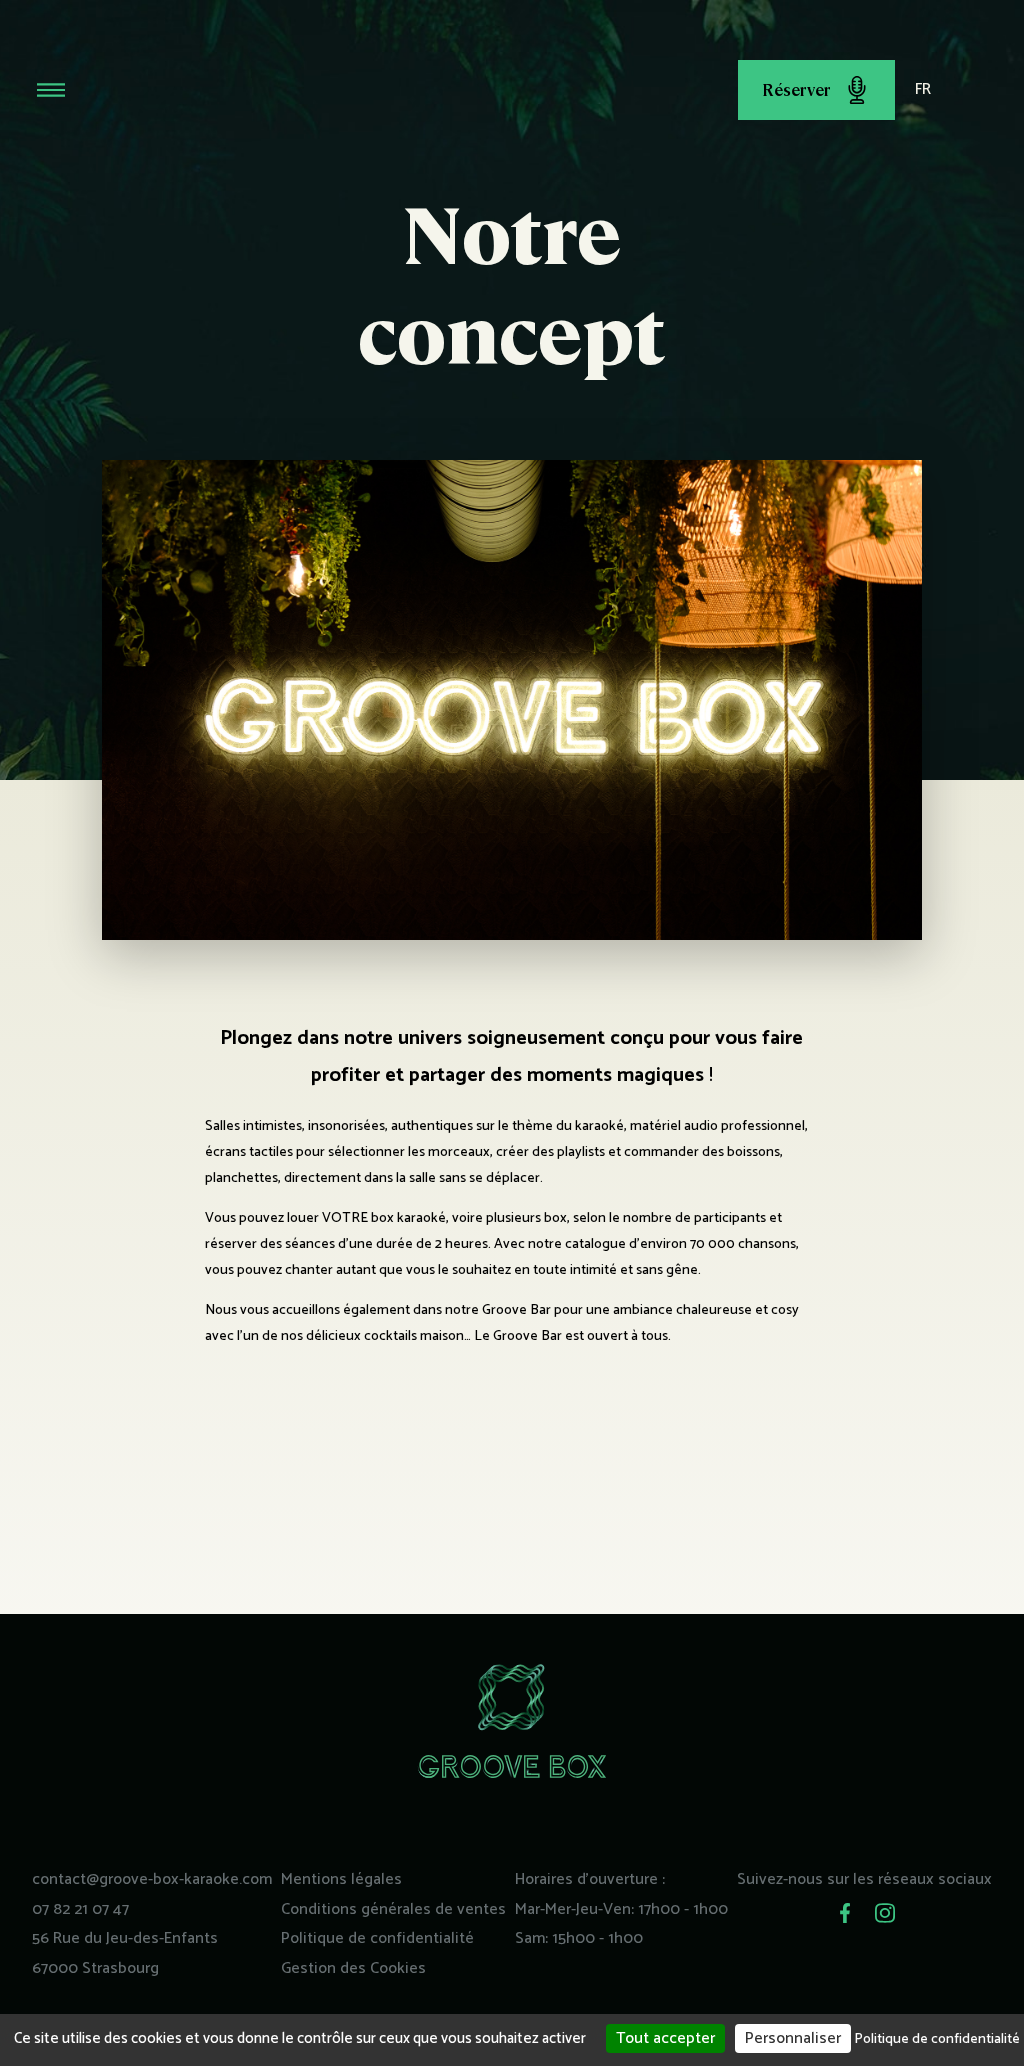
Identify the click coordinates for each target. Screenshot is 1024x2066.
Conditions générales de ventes (393, 1909)
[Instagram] (885, 1913)
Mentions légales (341, 1879)
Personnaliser (793, 2038)
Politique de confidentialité (377, 1938)
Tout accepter (665, 2038)
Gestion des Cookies (353, 1968)
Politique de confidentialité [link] (937, 2039)
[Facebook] (845, 1913)
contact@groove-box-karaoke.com (152, 1879)
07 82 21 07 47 (80, 1909)
